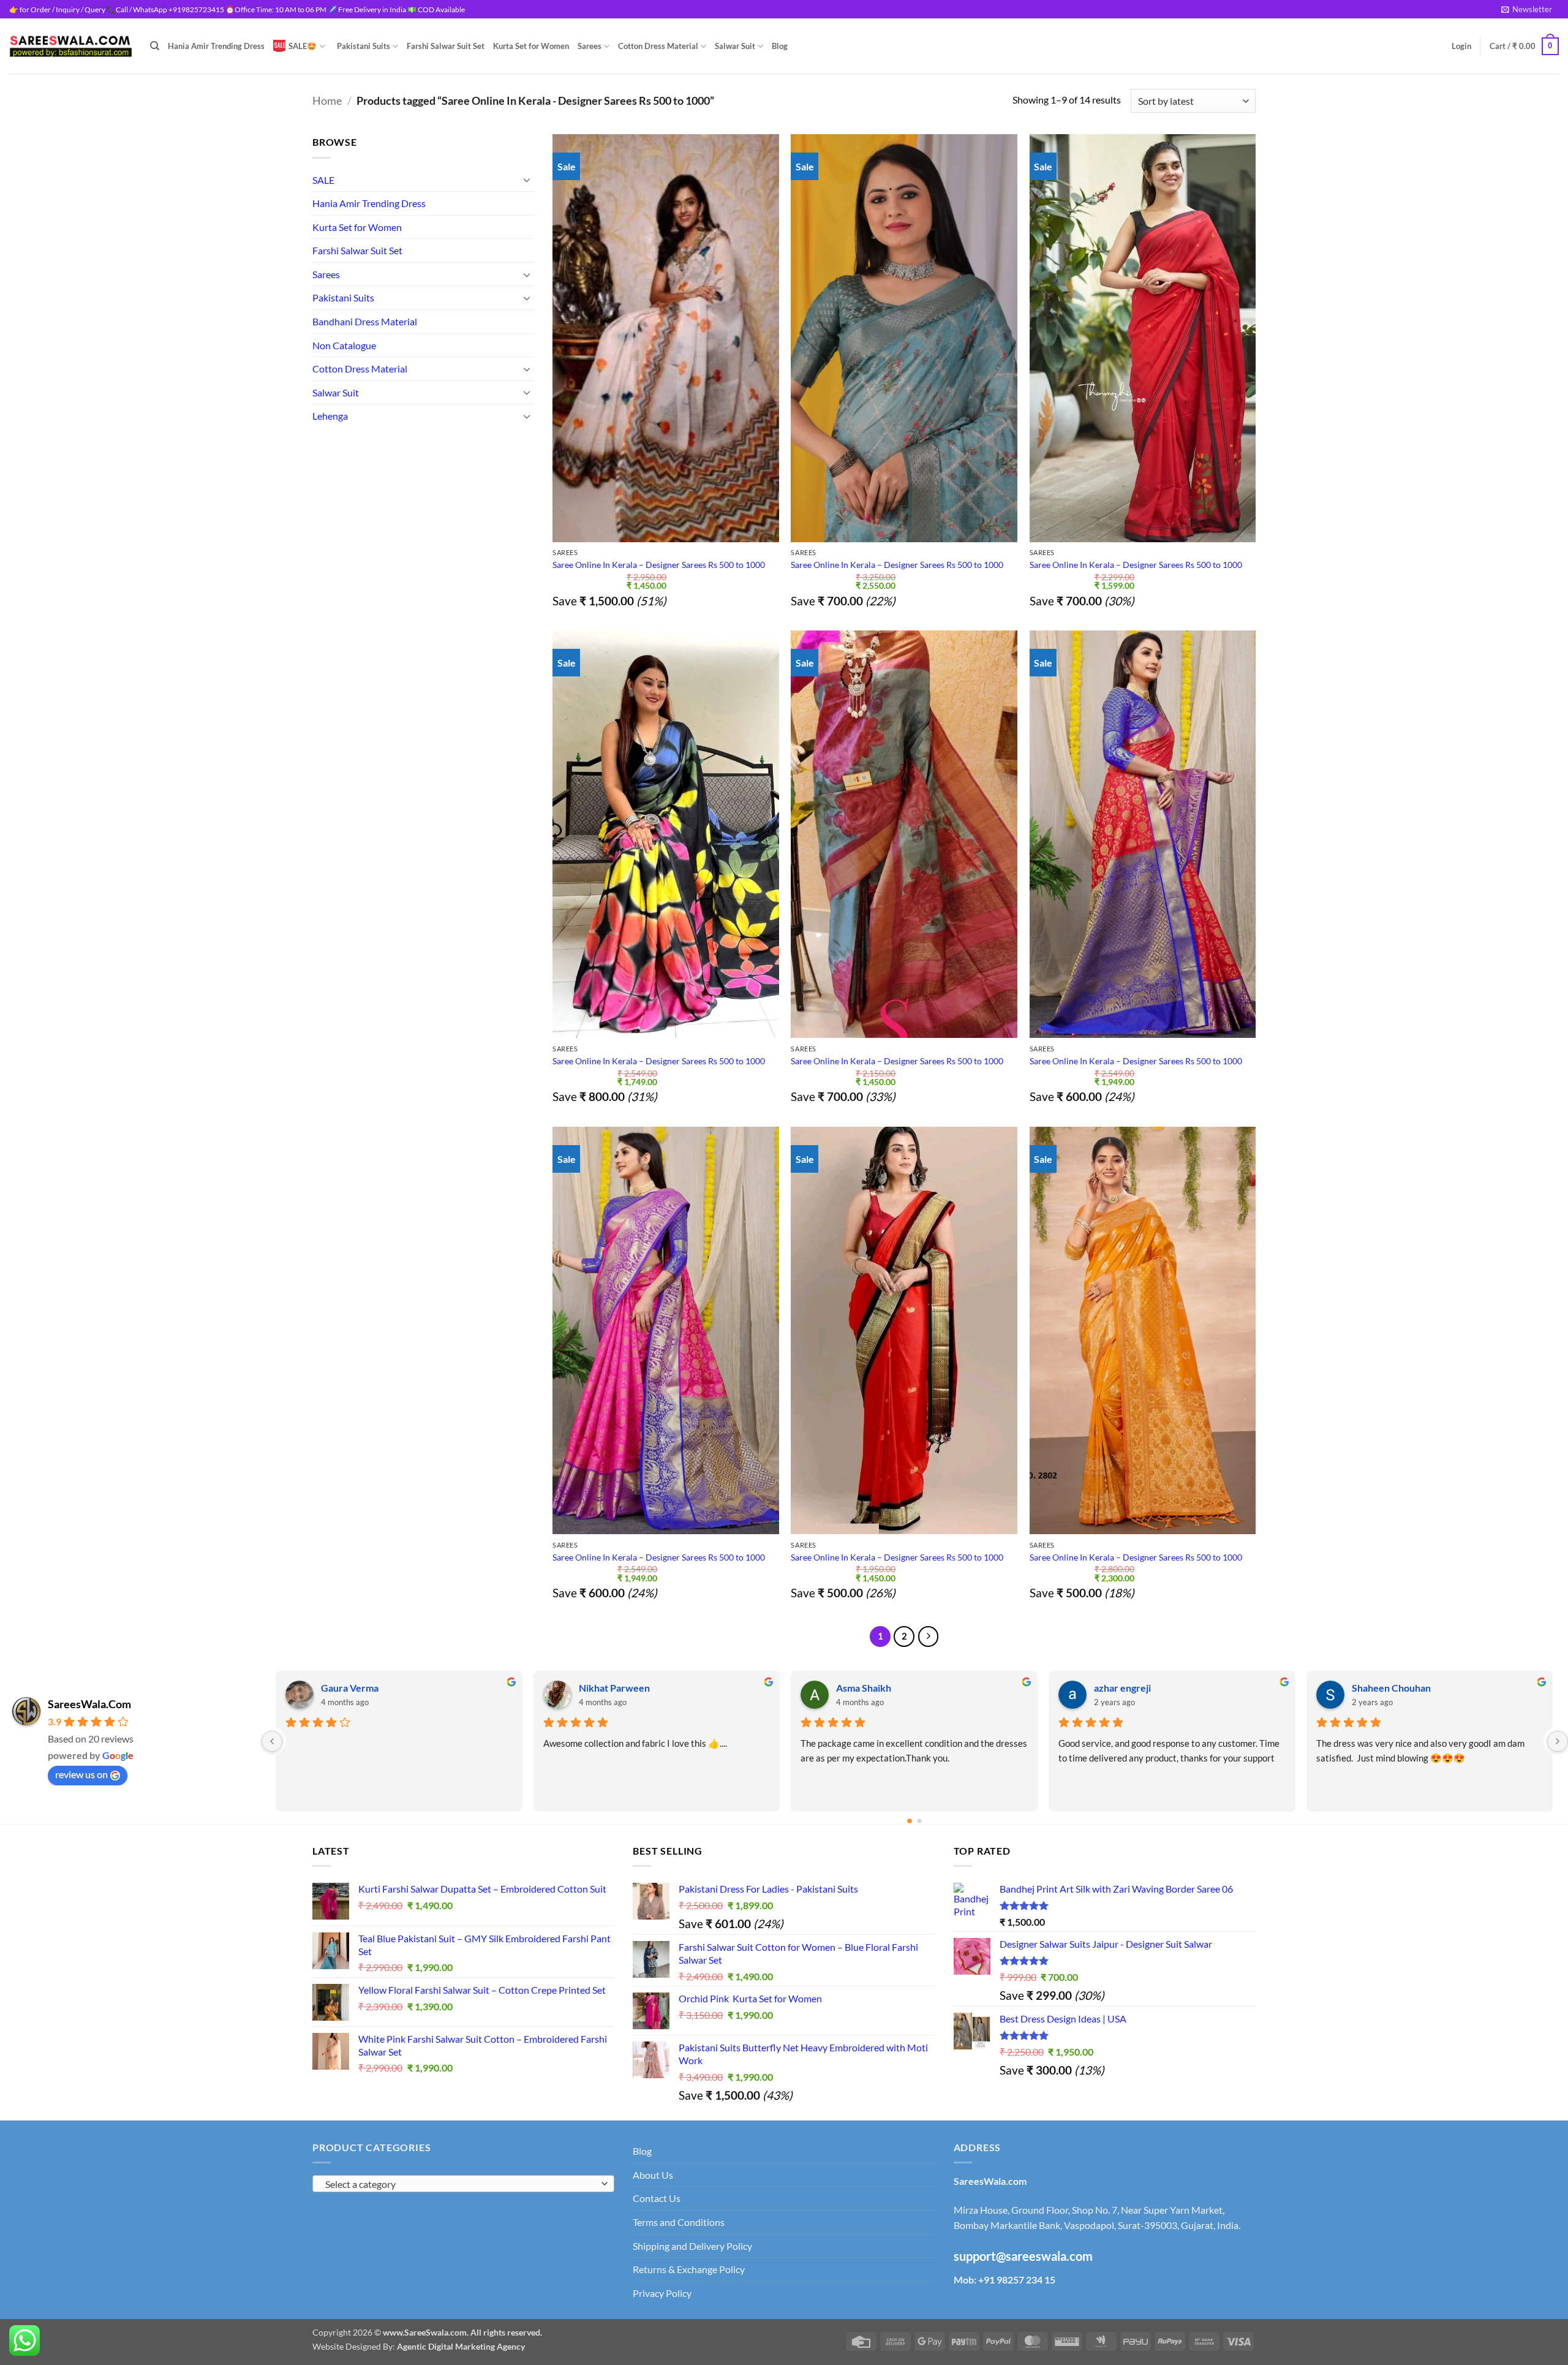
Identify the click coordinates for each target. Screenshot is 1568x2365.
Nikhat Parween (1130, 1688)
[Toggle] (527, 180)
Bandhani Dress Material (365, 321)
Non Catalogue (344, 345)
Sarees (590, 46)
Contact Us (657, 2198)
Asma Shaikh (1379, 1688)
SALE (323, 180)
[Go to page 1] (920, 1821)
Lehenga (330, 416)
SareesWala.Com (89, 1704)
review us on (81, 1774)
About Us (653, 2175)
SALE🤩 (303, 46)
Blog (780, 46)
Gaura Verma (865, 1688)
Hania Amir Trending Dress (216, 46)
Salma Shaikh (607, 1688)
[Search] (155, 46)
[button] (1527, 9)
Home (327, 100)
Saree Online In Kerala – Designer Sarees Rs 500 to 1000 (659, 565)
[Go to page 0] (910, 1821)
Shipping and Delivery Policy (692, 2246)
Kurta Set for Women (531, 46)
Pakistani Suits (364, 46)
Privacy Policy (662, 2293)
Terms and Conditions (679, 2222)
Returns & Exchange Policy (689, 2269)
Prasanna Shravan (361, 1688)
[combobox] (463, 2184)
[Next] (929, 1637)
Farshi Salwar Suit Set (446, 46)
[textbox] (461, 2184)
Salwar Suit (735, 46)
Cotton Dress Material (658, 46)
